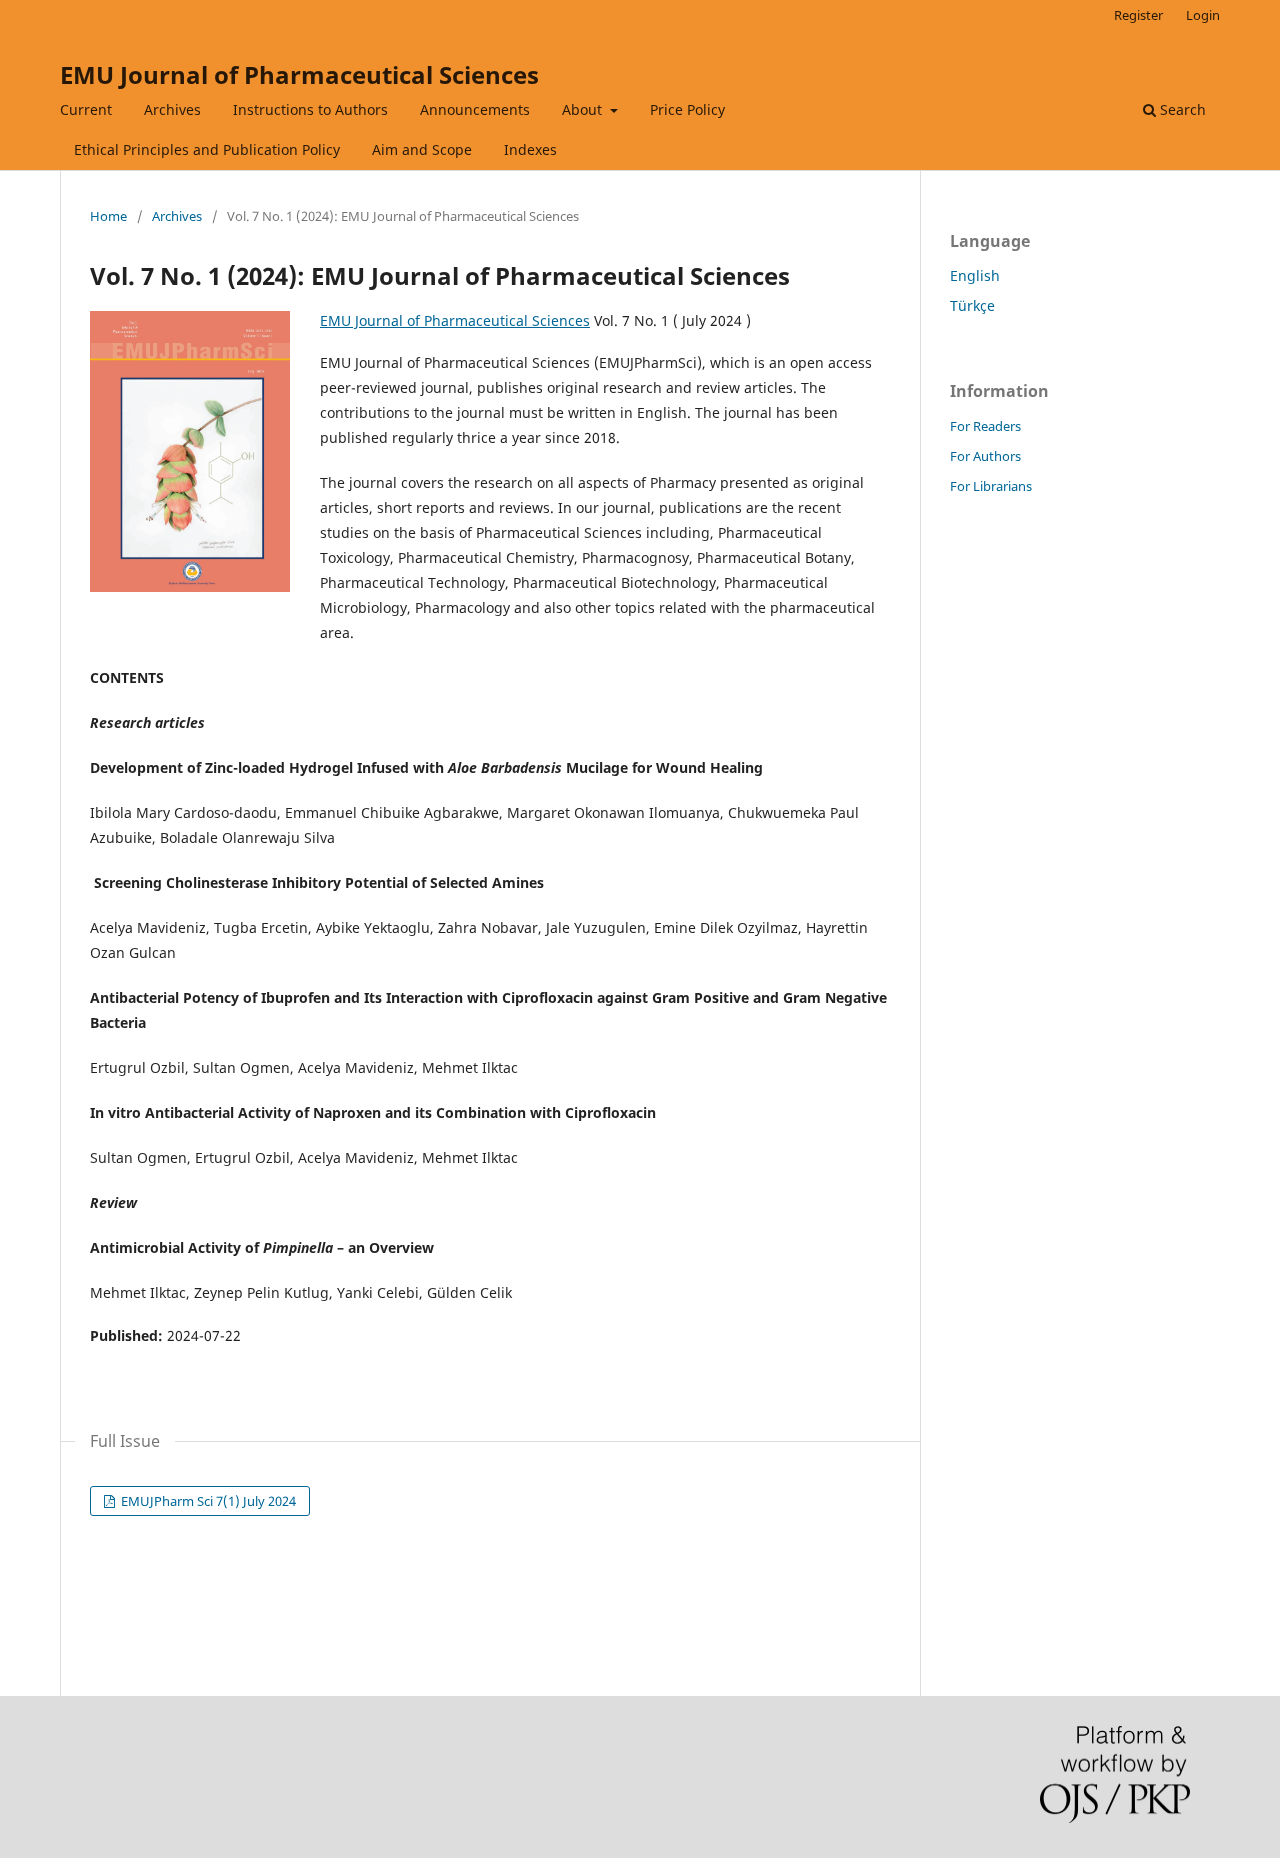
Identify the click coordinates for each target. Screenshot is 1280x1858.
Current (86, 109)
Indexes (530, 149)
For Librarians (991, 486)
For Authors (985, 456)
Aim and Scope (422, 149)
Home (108, 216)
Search (1181, 109)
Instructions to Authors (310, 109)
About (584, 109)
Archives (172, 109)
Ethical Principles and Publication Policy (207, 149)
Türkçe (972, 305)
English (975, 275)
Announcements (475, 109)
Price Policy (687, 109)
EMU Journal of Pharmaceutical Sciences (299, 74)
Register (1138, 15)
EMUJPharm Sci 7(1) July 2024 (207, 1501)
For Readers (985, 426)
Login (1203, 15)
